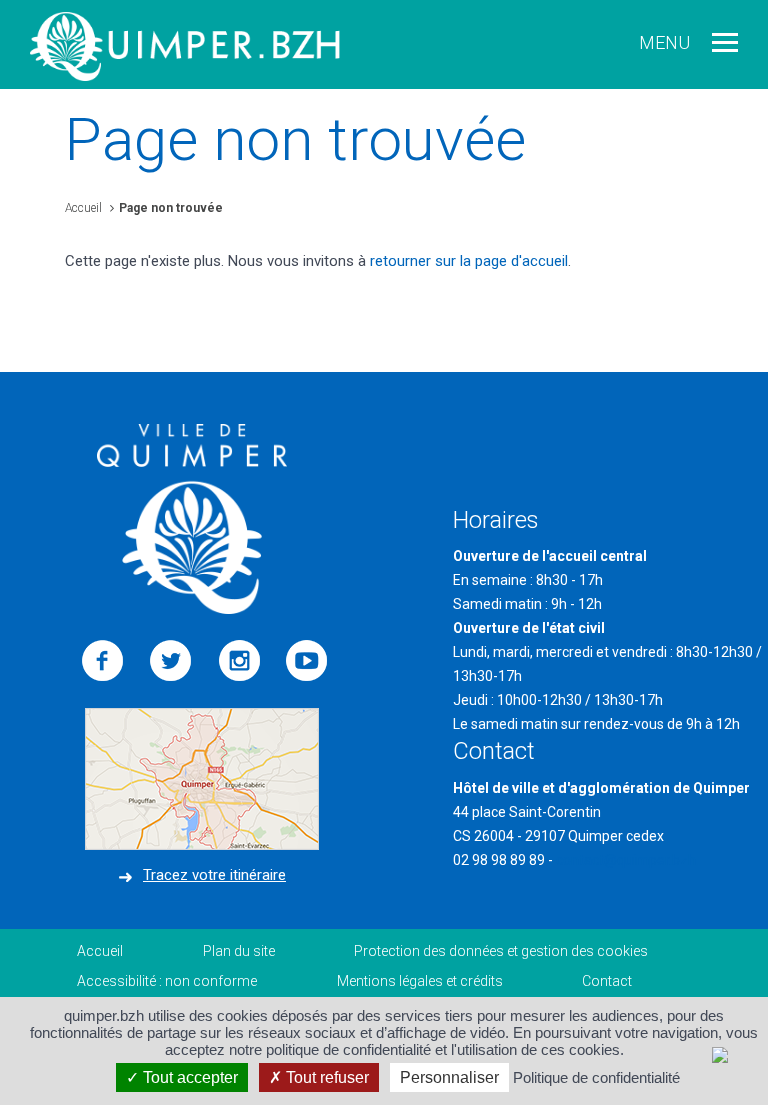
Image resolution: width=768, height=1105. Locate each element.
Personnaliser (449, 1077)
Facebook (103, 661)
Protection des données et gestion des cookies (501, 951)
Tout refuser (325, 1077)
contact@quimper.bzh (626, 860)
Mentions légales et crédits (420, 981)
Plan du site (239, 951)
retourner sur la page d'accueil (469, 261)
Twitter (171, 661)
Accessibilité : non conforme (167, 981)
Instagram (239, 661)
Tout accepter (188, 1077)
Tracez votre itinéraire (214, 875)
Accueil (83, 208)
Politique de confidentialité (596, 1077)
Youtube (307, 661)
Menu (664, 42)
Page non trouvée (171, 208)
